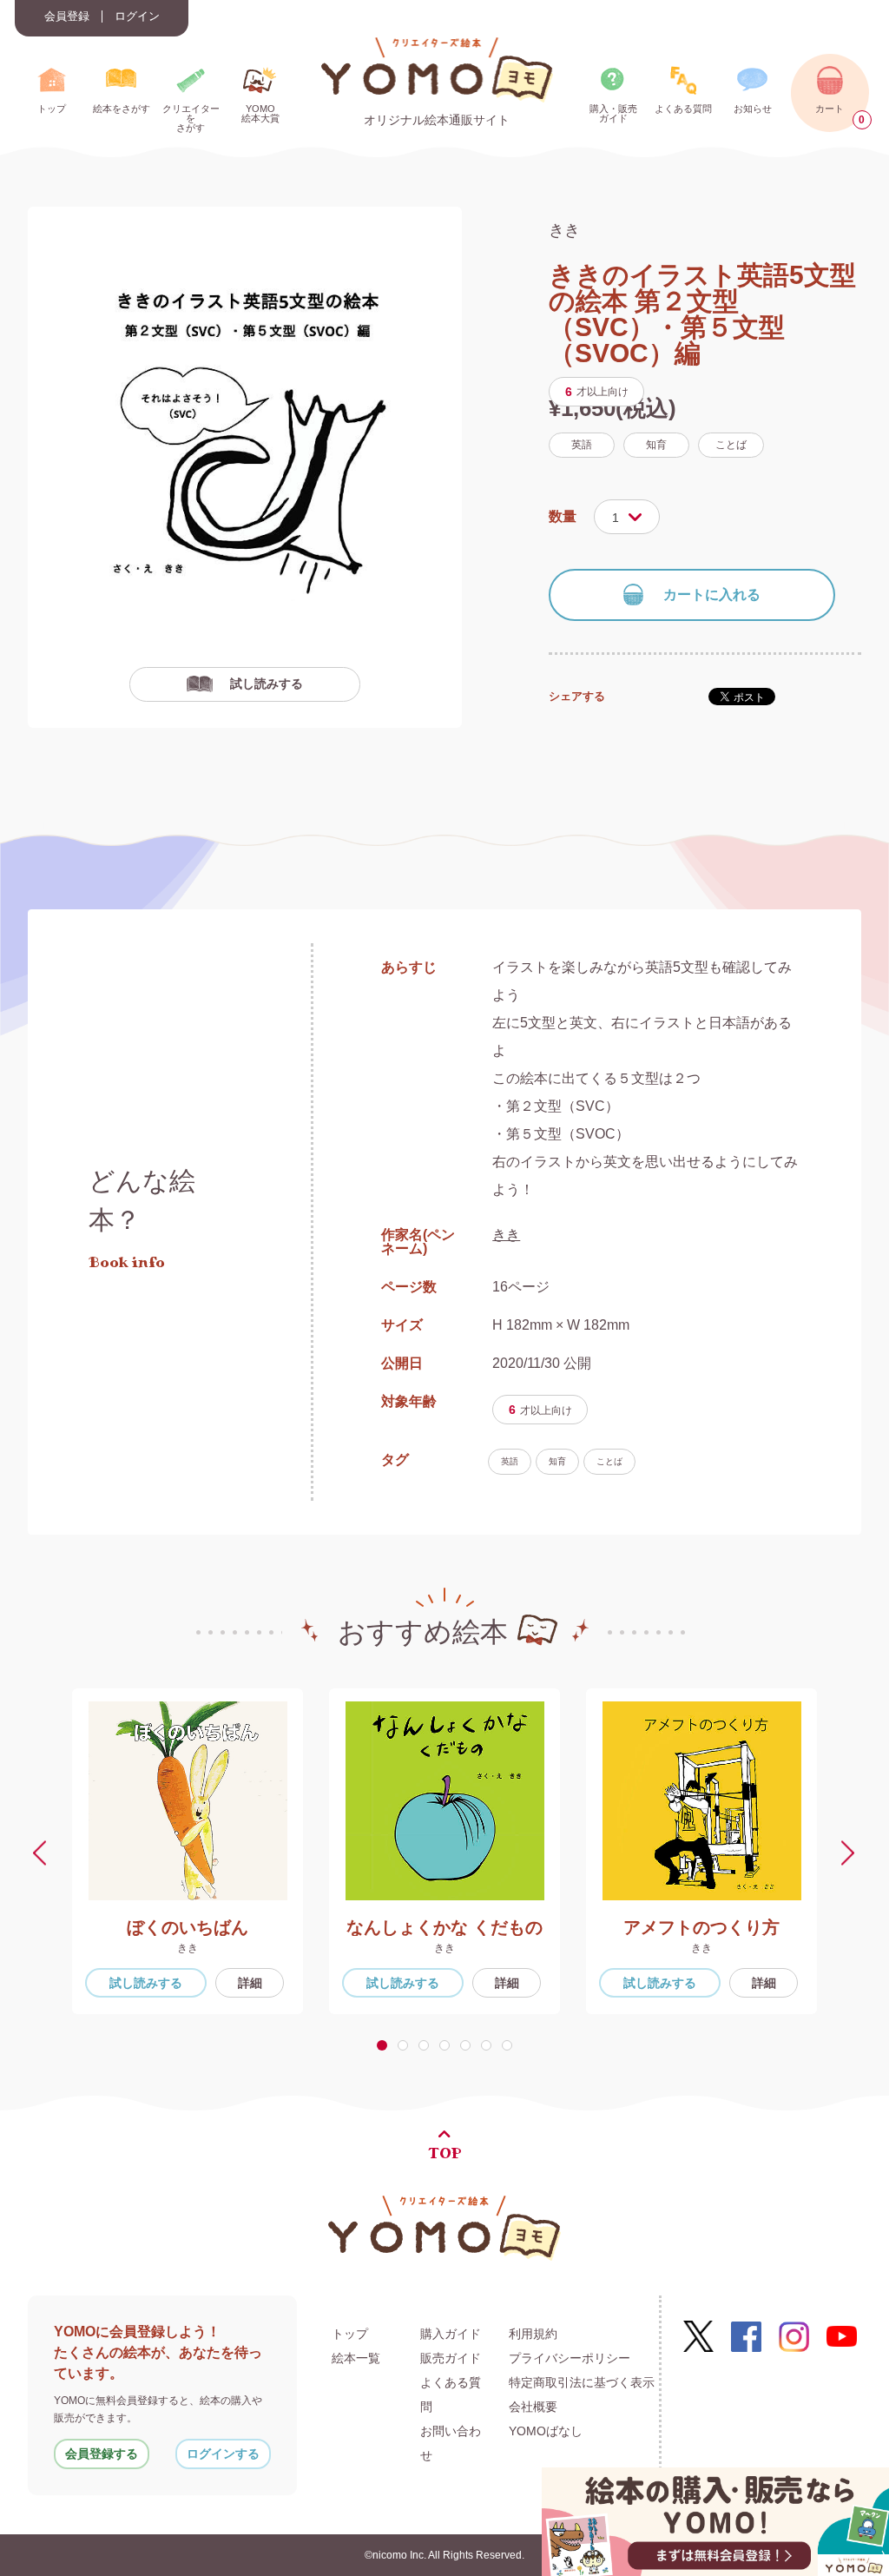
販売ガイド (451, 2358)
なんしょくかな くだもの (444, 1927)
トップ (350, 2334)
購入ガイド (451, 2334)
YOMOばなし (546, 2431)
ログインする (223, 2454)
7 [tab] (510, 2045)
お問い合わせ (451, 2443)
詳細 (250, 1983)
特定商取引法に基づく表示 (582, 2382)
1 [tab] (385, 2045)
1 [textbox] (616, 518)
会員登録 (67, 17)
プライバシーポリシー (570, 2358)
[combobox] (627, 517)
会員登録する (102, 2454)
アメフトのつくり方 (701, 1927)
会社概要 (533, 2407)
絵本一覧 (356, 2358)
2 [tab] (406, 2045)
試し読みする (267, 684)
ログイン (137, 17)
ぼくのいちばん (188, 1927)
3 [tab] (427, 2045)
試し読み (146, 1983)
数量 (563, 516)
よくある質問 (451, 2394)
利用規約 (533, 2334)
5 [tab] (469, 2045)
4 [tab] (448, 2045)
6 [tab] (490, 2045)
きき (564, 230)
